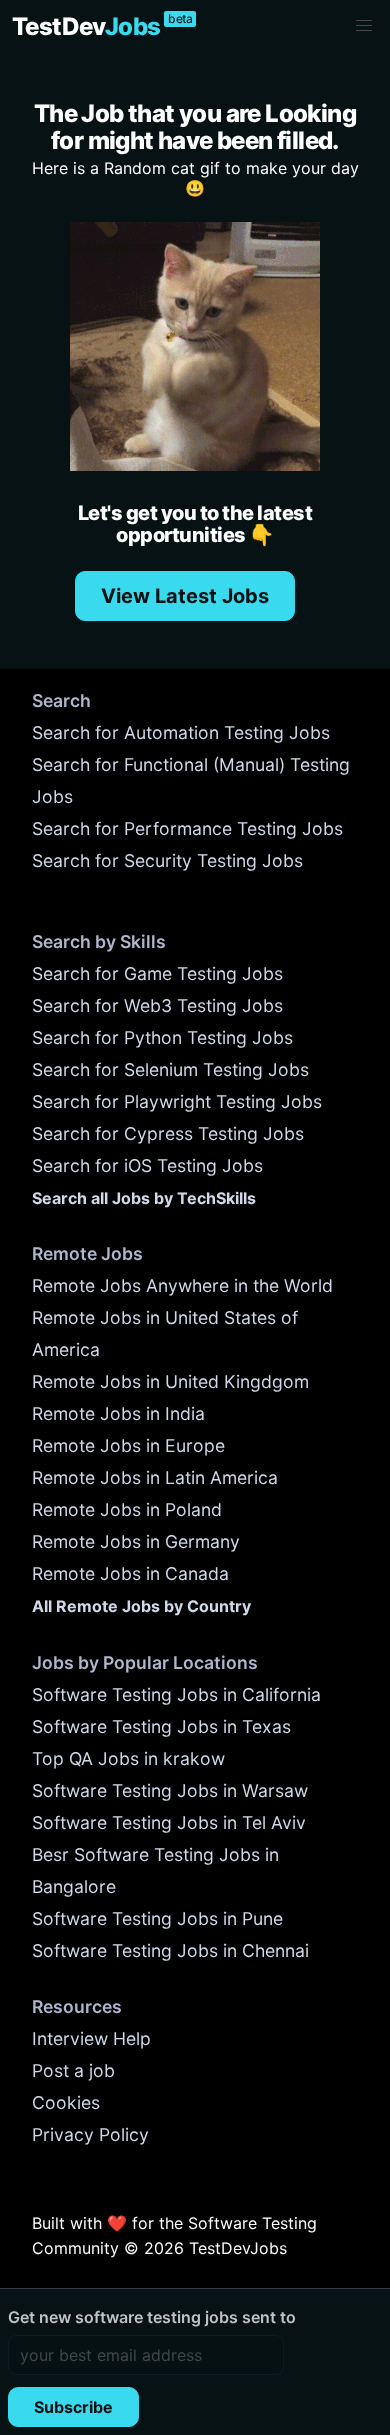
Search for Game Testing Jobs (157, 973)
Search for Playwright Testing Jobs (177, 1101)
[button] (364, 26)
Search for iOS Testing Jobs (147, 1165)
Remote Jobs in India (118, 1413)
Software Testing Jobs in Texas (161, 1726)
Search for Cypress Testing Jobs (168, 1133)
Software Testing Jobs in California (176, 1694)
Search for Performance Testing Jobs (187, 828)
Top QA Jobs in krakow (128, 1758)
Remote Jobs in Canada (130, 1573)
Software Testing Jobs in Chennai (170, 1950)
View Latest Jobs (185, 596)
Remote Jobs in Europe (128, 1445)
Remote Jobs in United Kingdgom (170, 1381)
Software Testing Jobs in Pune (157, 1918)
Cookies (66, 2102)
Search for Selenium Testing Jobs (170, 1069)
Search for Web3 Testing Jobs (157, 1005)
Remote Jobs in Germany (136, 1541)
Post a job (73, 2070)
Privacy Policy (90, 2134)
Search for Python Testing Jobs (162, 1037)
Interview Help (91, 2038)
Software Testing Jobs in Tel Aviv (169, 1822)
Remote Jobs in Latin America (155, 1477)
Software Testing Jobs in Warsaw (170, 1790)
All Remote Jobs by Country (141, 1606)
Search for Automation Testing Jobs (181, 732)
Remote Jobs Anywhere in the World (182, 1285)
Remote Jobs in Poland (127, 1509)
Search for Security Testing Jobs (167, 860)
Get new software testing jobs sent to (152, 2317)
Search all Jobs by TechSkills (144, 1198)
